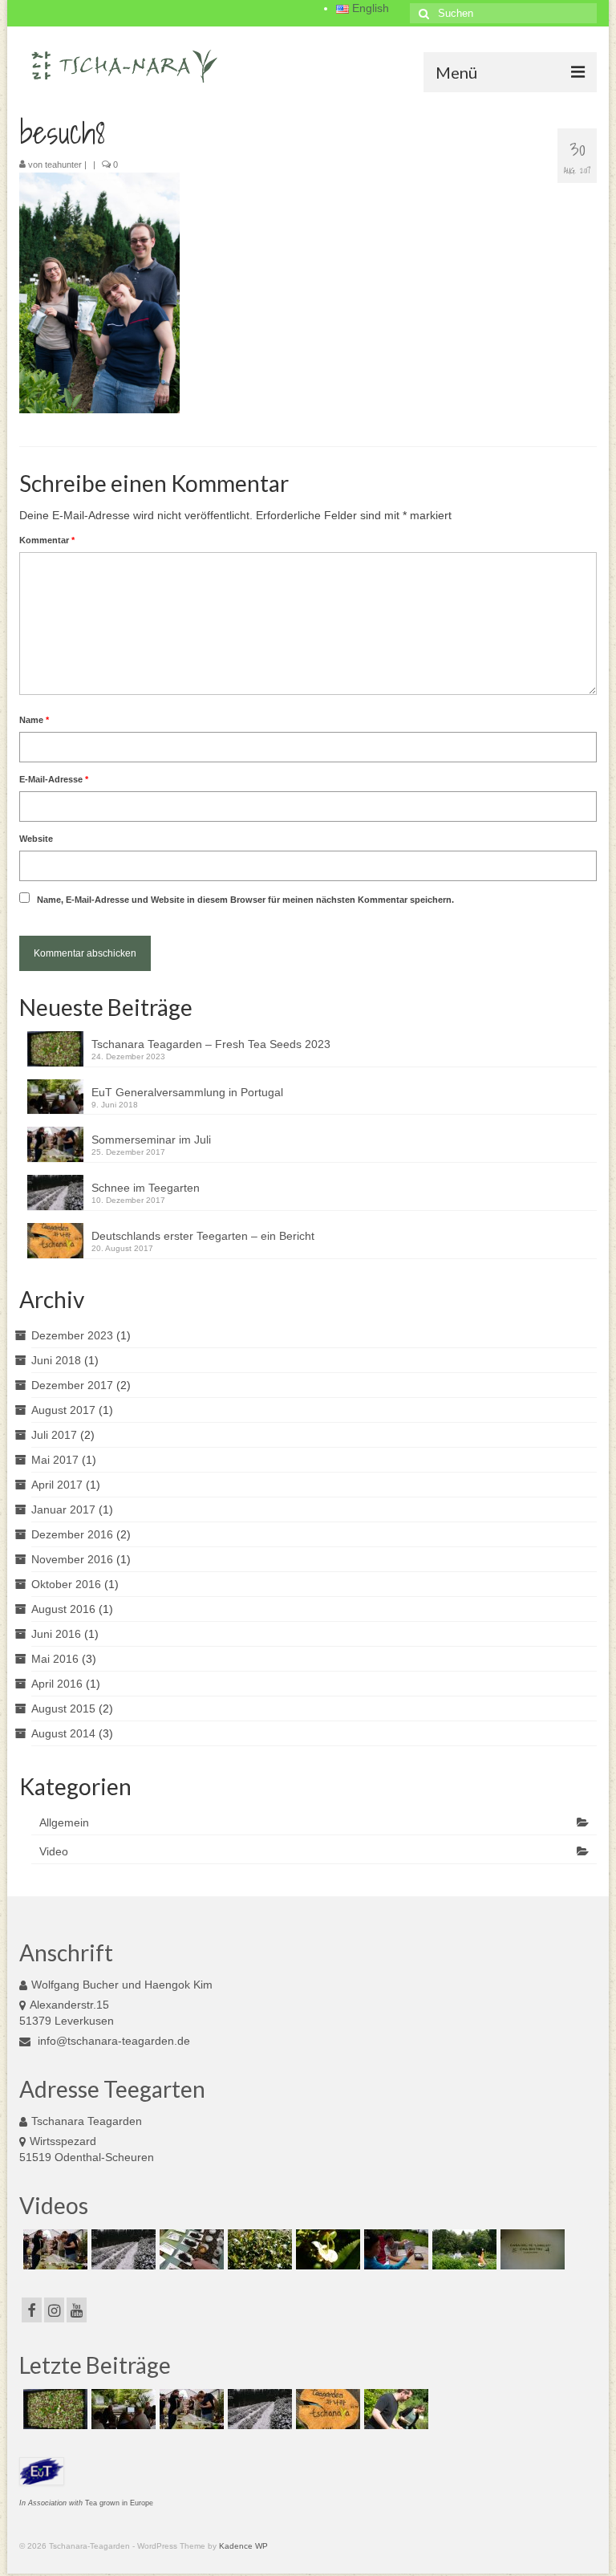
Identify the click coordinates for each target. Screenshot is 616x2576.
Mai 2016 (55, 1659)
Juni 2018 (56, 1360)
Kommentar (47, 540)
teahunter (63, 165)
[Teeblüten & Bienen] (326, 2249)
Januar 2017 (63, 1509)
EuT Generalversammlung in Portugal (187, 1092)
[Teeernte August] (462, 2249)
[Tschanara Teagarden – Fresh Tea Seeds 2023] (53, 2409)
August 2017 (63, 1410)
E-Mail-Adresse (54, 779)
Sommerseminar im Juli (151, 1140)
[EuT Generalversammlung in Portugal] (122, 2409)
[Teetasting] (394, 2249)
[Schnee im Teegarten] (122, 2249)
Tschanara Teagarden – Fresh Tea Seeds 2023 (211, 1044)
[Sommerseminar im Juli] (53, 2249)
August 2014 (63, 1733)
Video (54, 1851)
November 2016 (72, 1559)
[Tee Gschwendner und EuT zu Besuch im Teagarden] (190, 2249)
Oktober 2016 (66, 1584)
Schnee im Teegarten (146, 1188)
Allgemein (64, 1822)
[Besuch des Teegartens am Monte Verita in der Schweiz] (531, 2249)
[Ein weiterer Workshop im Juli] (394, 2409)
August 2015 (63, 1709)
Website (36, 839)
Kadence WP (243, 2546)
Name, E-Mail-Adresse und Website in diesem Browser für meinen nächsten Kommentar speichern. (245, 900)
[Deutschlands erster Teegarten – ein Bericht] (326, 2409)
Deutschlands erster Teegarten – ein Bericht (203, 1236)
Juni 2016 (56, 1634)
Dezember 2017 (72, 1385)
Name (34, 720)
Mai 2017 (55, 1460)
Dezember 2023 (72, 1335)
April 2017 (57, 1485)
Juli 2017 (54, 1435)
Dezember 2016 (72, 1534)
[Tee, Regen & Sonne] (258, 2249)
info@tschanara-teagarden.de (112, 2041)
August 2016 (63, 1609)
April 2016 (57, 1684)
